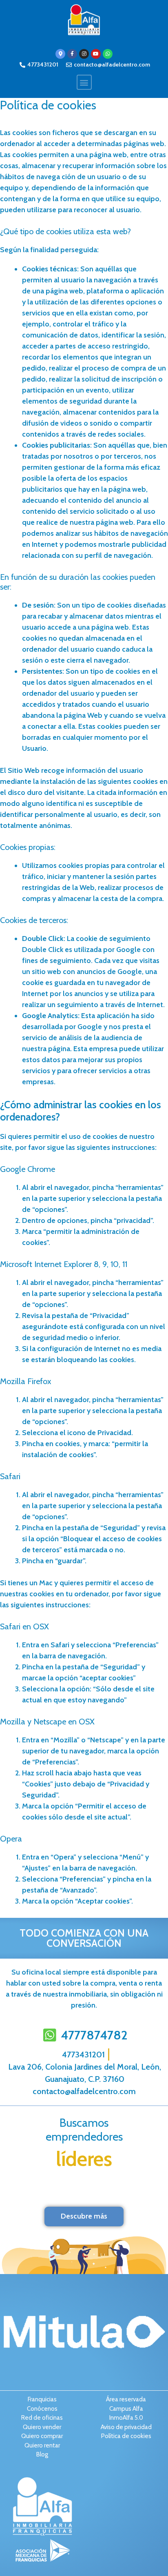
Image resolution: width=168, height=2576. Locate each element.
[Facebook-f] (72, 54)
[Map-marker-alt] (60, 54)
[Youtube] (96, 54)
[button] (84, 82)
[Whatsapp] (108, 54)
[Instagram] (84, 54)
